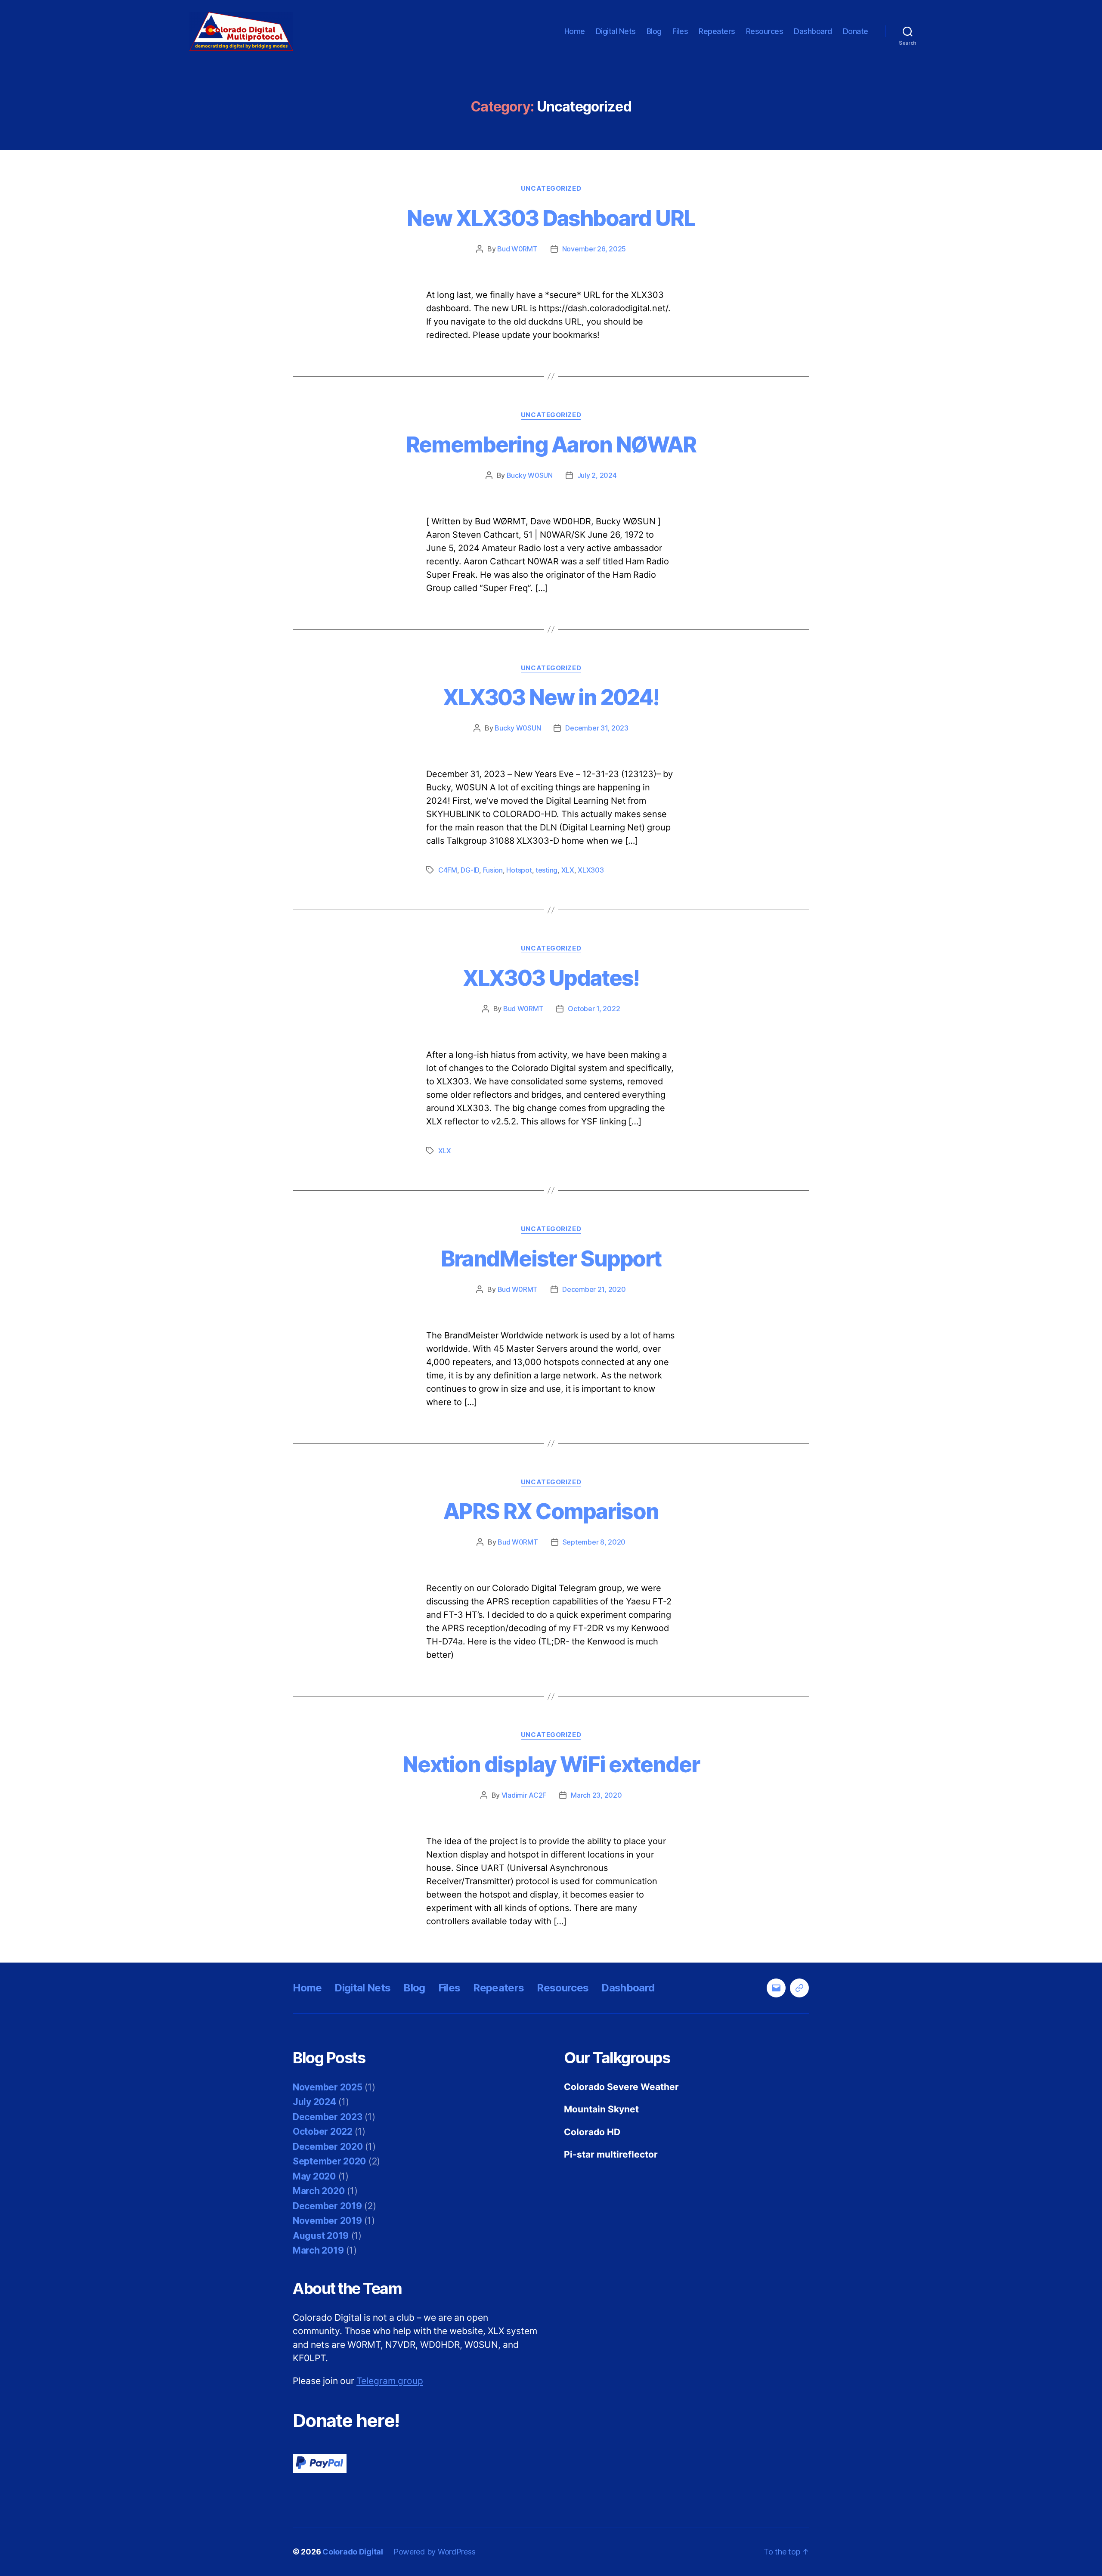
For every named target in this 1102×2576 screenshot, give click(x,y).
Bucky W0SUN (530, 475)
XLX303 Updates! (551, 978)
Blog (654, 31)
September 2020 (329, 2161)
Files (680, 31)
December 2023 (328, 2117)
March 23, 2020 (596, 1795)
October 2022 (323, 2132)
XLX (568, 870)
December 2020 (328, 2147)
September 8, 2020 (594, 1542)
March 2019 (318, 2250)
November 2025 (328, 2087)
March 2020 (319, 2191)
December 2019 (327, 2206)
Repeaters (717, 31)
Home (575, 31)
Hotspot (519, 870)
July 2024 (314, 2102)
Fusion (493, 870)
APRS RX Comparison (551, 1511)
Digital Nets (616, 31)
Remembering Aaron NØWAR (551, 445)
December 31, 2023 (597, 728)
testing (546, 870)
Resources (765, 31)
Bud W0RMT (517, 249)
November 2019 (327, 2221)
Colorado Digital (353, 2552)
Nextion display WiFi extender (551, 1765)
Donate (856, 31)
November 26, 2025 (594, 249)
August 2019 (321, 2236)
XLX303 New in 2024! (551, 697)
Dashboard (813, 31)
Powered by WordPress (435, 2552)
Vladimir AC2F (524, 1795)
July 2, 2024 (597, 475)
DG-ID (470, 870)
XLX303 (591, 870)
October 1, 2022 (594, 1009)
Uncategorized (551, 189)
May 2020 (314, 2176)
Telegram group (390, 2381)
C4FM (448, 870)
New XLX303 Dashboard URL (551, 218)
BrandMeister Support (551, 1259)
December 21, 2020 (594, 1289)
